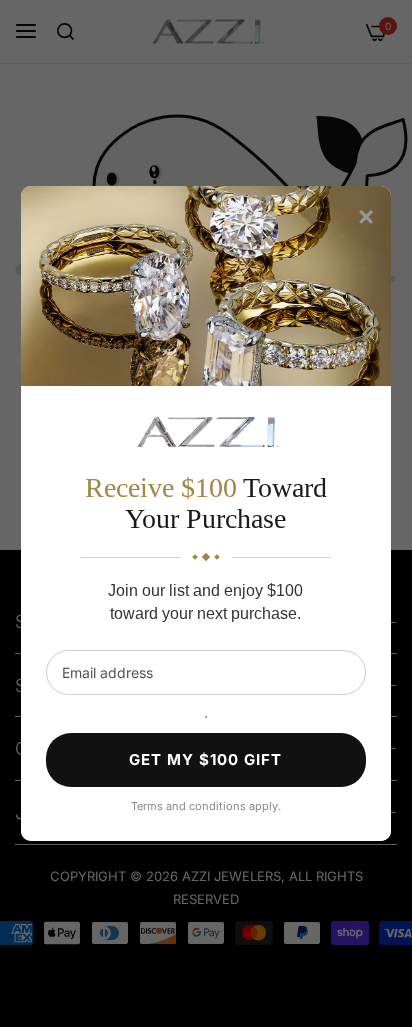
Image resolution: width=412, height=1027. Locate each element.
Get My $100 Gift (205, 759)
